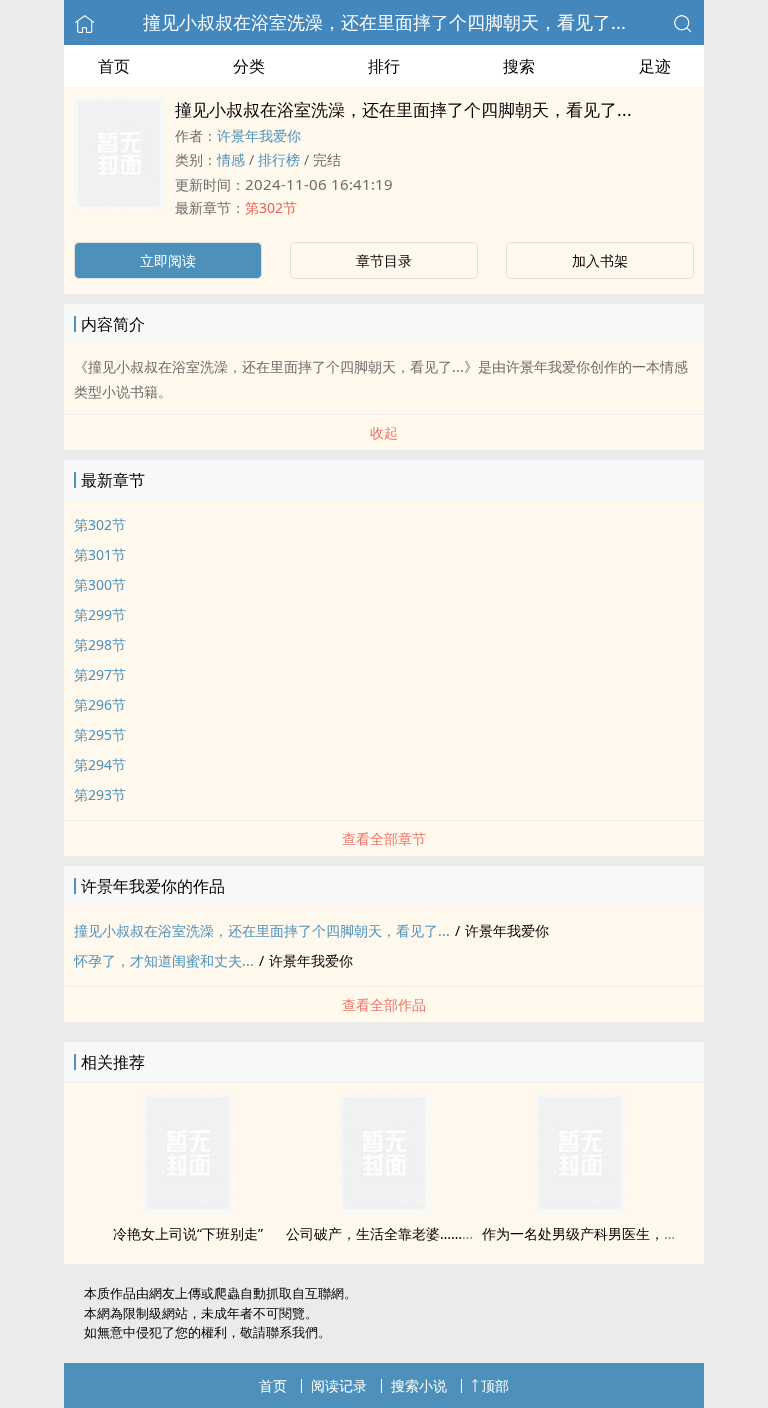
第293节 (100, 794)
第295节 (100, 734)
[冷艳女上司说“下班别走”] (188, 1207)
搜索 (519, 66)
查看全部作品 (384, 1004)
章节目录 (384, 260)
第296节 (100, 704)
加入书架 (600, 260)
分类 (249, 66)
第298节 (100, 644)
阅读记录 (339, 1385)
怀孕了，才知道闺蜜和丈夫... (164, 960)
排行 (384, 66)
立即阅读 (168, 260)
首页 (114, 66)
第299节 (100, 614)
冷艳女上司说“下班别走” (188, 1233)
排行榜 (279, 159)
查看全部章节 (384, 838)
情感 (231, 159)
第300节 (100, 584)
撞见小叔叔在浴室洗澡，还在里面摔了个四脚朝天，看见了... (384, 22)
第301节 (100, 554)
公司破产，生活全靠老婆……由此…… (399, 1233)
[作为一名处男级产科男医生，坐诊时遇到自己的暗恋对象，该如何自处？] (580, 1207)
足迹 (655, 66)
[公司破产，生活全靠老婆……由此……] (384, 1207)
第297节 (100, 674)
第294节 (100, 764)
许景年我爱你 (259, 135)
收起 (384, 432)
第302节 (271, 207)
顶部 (495, 1385)
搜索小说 (419, 1385)
